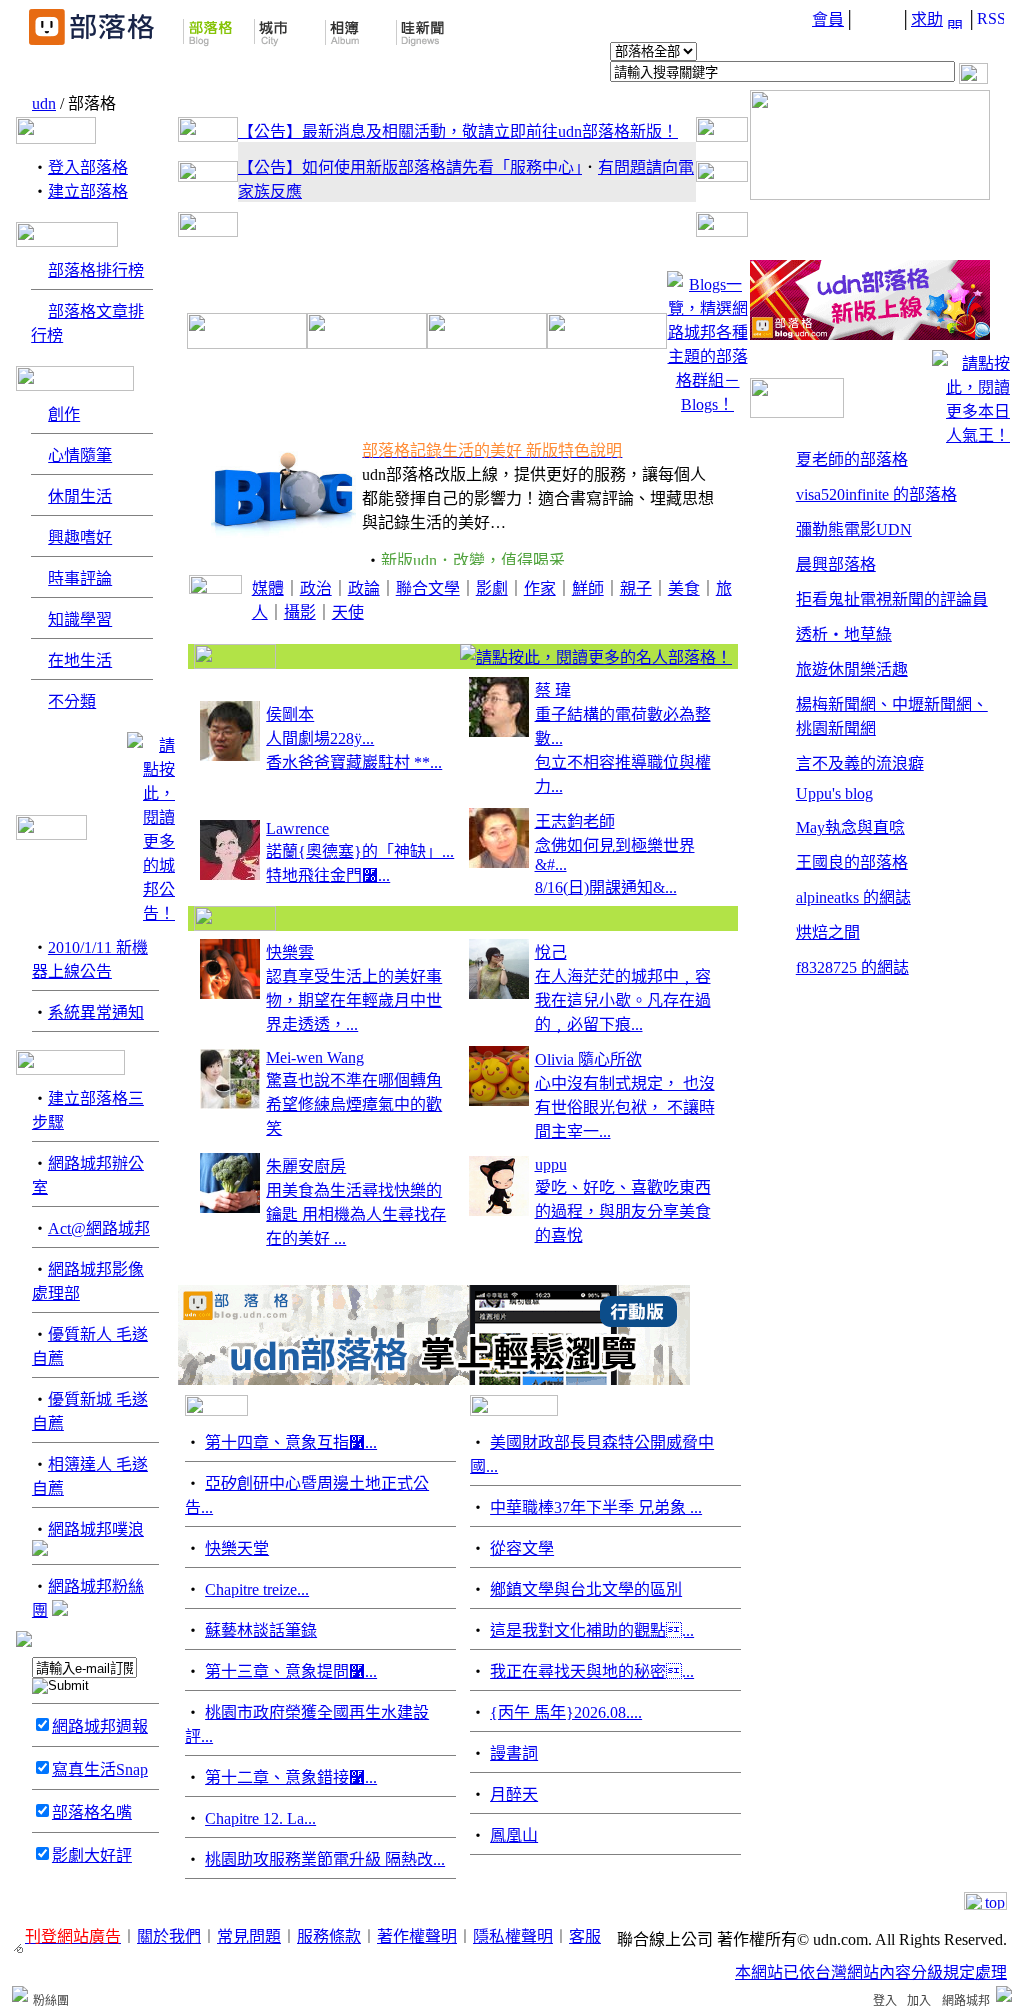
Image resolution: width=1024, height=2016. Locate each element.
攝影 (300, 612)
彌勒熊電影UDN (854, 529)
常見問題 (249, 1936)
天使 (348, 612)
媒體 (268, 588)
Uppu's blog (834, 793)
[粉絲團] (20, 1994)
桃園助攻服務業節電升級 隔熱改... (325, 1859)
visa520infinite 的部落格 (876, 494)
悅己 (551, 952)
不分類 (72, 701)
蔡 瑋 (553, 690)
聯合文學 (428, 588)
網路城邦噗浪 (96, 1529)
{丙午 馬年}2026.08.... (566, 1712)
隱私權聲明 (513, 1936)
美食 (684, 588)
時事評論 (80, 578)
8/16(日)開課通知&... (606, 887)
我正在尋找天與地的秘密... (592, 1671)
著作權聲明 (417, 1936)
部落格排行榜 (96, 270)
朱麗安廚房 (306, 1166)
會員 (828, 19)
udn (44, 103)
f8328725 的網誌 (852, 967)
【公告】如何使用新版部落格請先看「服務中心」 (410, 167)
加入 (919, 2001)
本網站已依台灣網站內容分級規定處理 (871, 1972)
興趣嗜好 (80, 537)
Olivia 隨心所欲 (588, 1059)
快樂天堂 (237, 1548)
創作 (64, 414)
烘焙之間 (828, 932)
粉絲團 (51, 2001)
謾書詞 (514, 1753)
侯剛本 (290, 714)
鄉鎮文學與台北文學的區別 (586, 1589)
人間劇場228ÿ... (320, 738)
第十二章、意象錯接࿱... (291, 1777)
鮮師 (588, 588)
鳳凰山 (514, 1835)
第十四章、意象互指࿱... (291, 1442)
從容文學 (522, 1548)
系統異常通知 (96, 1012)
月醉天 (514, 1794)
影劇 (492, 588)
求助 (927, 19)
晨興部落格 (836, 564)
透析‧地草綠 (844, 634)
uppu (551, 1164)
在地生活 (80, 660)
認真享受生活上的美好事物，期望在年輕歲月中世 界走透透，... (354, 1000)
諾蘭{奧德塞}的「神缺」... (360, 851)
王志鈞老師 (575, 821)
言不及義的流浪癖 (860, 763)
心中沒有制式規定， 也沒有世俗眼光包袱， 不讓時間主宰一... (625, 1107)
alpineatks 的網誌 (853, 897)
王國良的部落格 (852, 862)
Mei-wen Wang (315, 1057)
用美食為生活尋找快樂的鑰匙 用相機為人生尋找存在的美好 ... (356, 1214)
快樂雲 (290, 952)
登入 (885, 2001)
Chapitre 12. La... (260, 1818)
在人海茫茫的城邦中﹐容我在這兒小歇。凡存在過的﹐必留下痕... (623, 1000)
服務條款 (329, 1936)
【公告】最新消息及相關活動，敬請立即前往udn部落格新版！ (458, 131)
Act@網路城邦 (99, 1228)
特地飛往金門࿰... (328, 875)
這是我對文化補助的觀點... (592, 1630)
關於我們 (169, 1936)
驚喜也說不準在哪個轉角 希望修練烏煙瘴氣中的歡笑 (354, 1104)
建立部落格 (88, 191)
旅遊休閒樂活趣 (852, 669)
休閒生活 (80, 496)
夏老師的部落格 (852, 459)
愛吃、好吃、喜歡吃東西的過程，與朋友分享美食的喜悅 (623, 1211)
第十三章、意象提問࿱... (291, 1671)
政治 (316, 588)
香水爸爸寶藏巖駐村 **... (354, 762)
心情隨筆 (80, 455)
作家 (540, 588)
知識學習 (80, 619)
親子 (636, 588)
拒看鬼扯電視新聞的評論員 (892, 599)
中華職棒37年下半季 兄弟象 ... (596, 1507)
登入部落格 (88, 167)
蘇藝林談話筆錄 (261, 1630)
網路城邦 (966, 2001)
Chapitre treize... (257, 1589)
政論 (364, 588)
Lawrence (297, 828)
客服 (585, 1936)
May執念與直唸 (850, 827)
